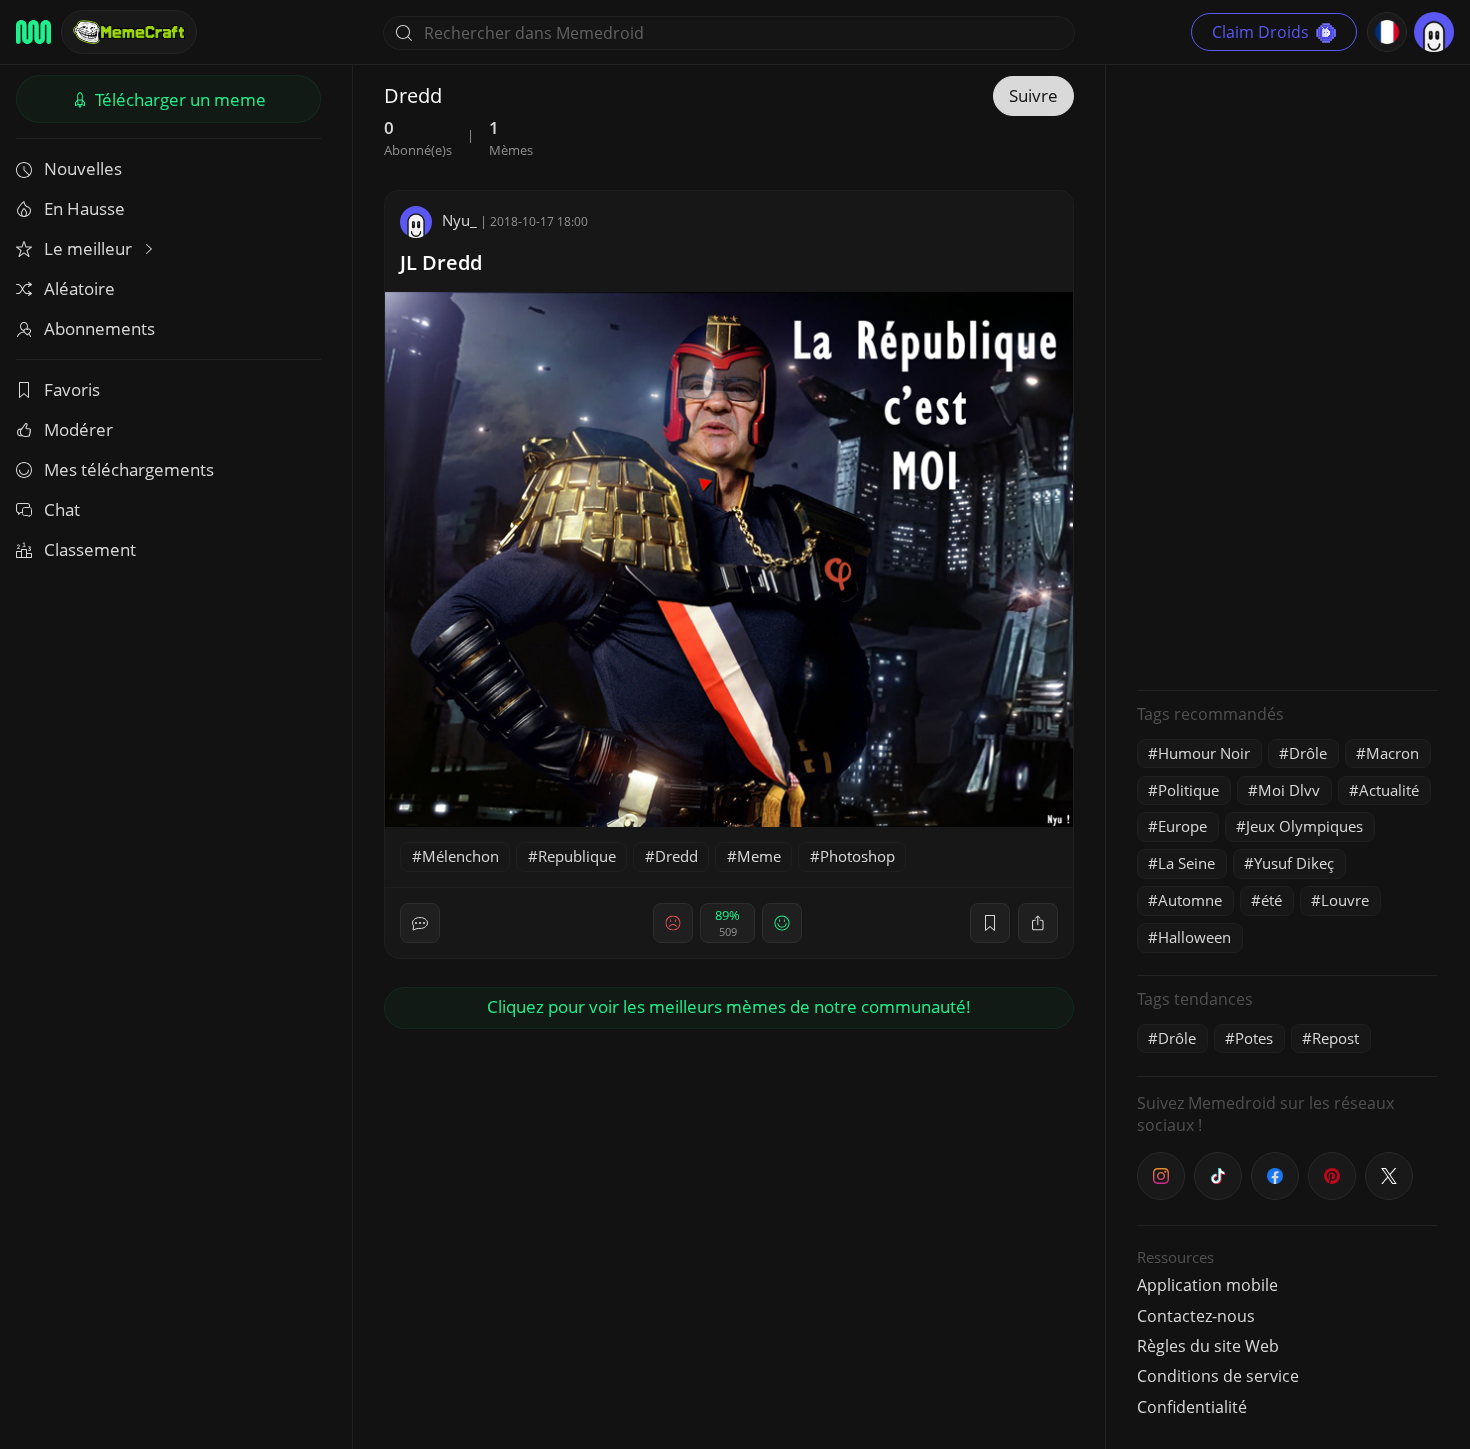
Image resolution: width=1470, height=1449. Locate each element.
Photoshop (857, 856)
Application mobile (1207, 1285)
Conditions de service (1218, 1376)
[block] (1038, 923)
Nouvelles (83, 168)
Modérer (78, 429)
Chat (62, 509)
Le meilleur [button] (90, 248)
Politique (1188, 790)
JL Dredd (441, 262)
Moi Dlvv (1289, 790)
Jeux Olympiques (1304, 826)
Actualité (1389, 790)
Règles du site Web (1208, 1346)
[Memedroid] (33, 32)
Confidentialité (1192, 1407)
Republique (577, 856)
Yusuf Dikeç (1294, 863)
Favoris (72, 389)
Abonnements (99, 328)
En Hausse (84, 208)
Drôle (1308, 753)
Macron (1392, 753)
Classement (90, 549)
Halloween (1194, 937)
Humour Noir (1204, 753)
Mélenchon (460, 856)
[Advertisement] (1287, 375)
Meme (759, 856)
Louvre (1345, 900)
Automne (1190, 900)
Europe (1182, 826)
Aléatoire (79, 288)
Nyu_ (459, 220)
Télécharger (178, 99)
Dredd (676, 856)
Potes (1254, 1038)
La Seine (1186, 863)
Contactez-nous (1196, 1316)
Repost (1335, 1038)
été (1271, 900)
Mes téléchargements (129, 469)
